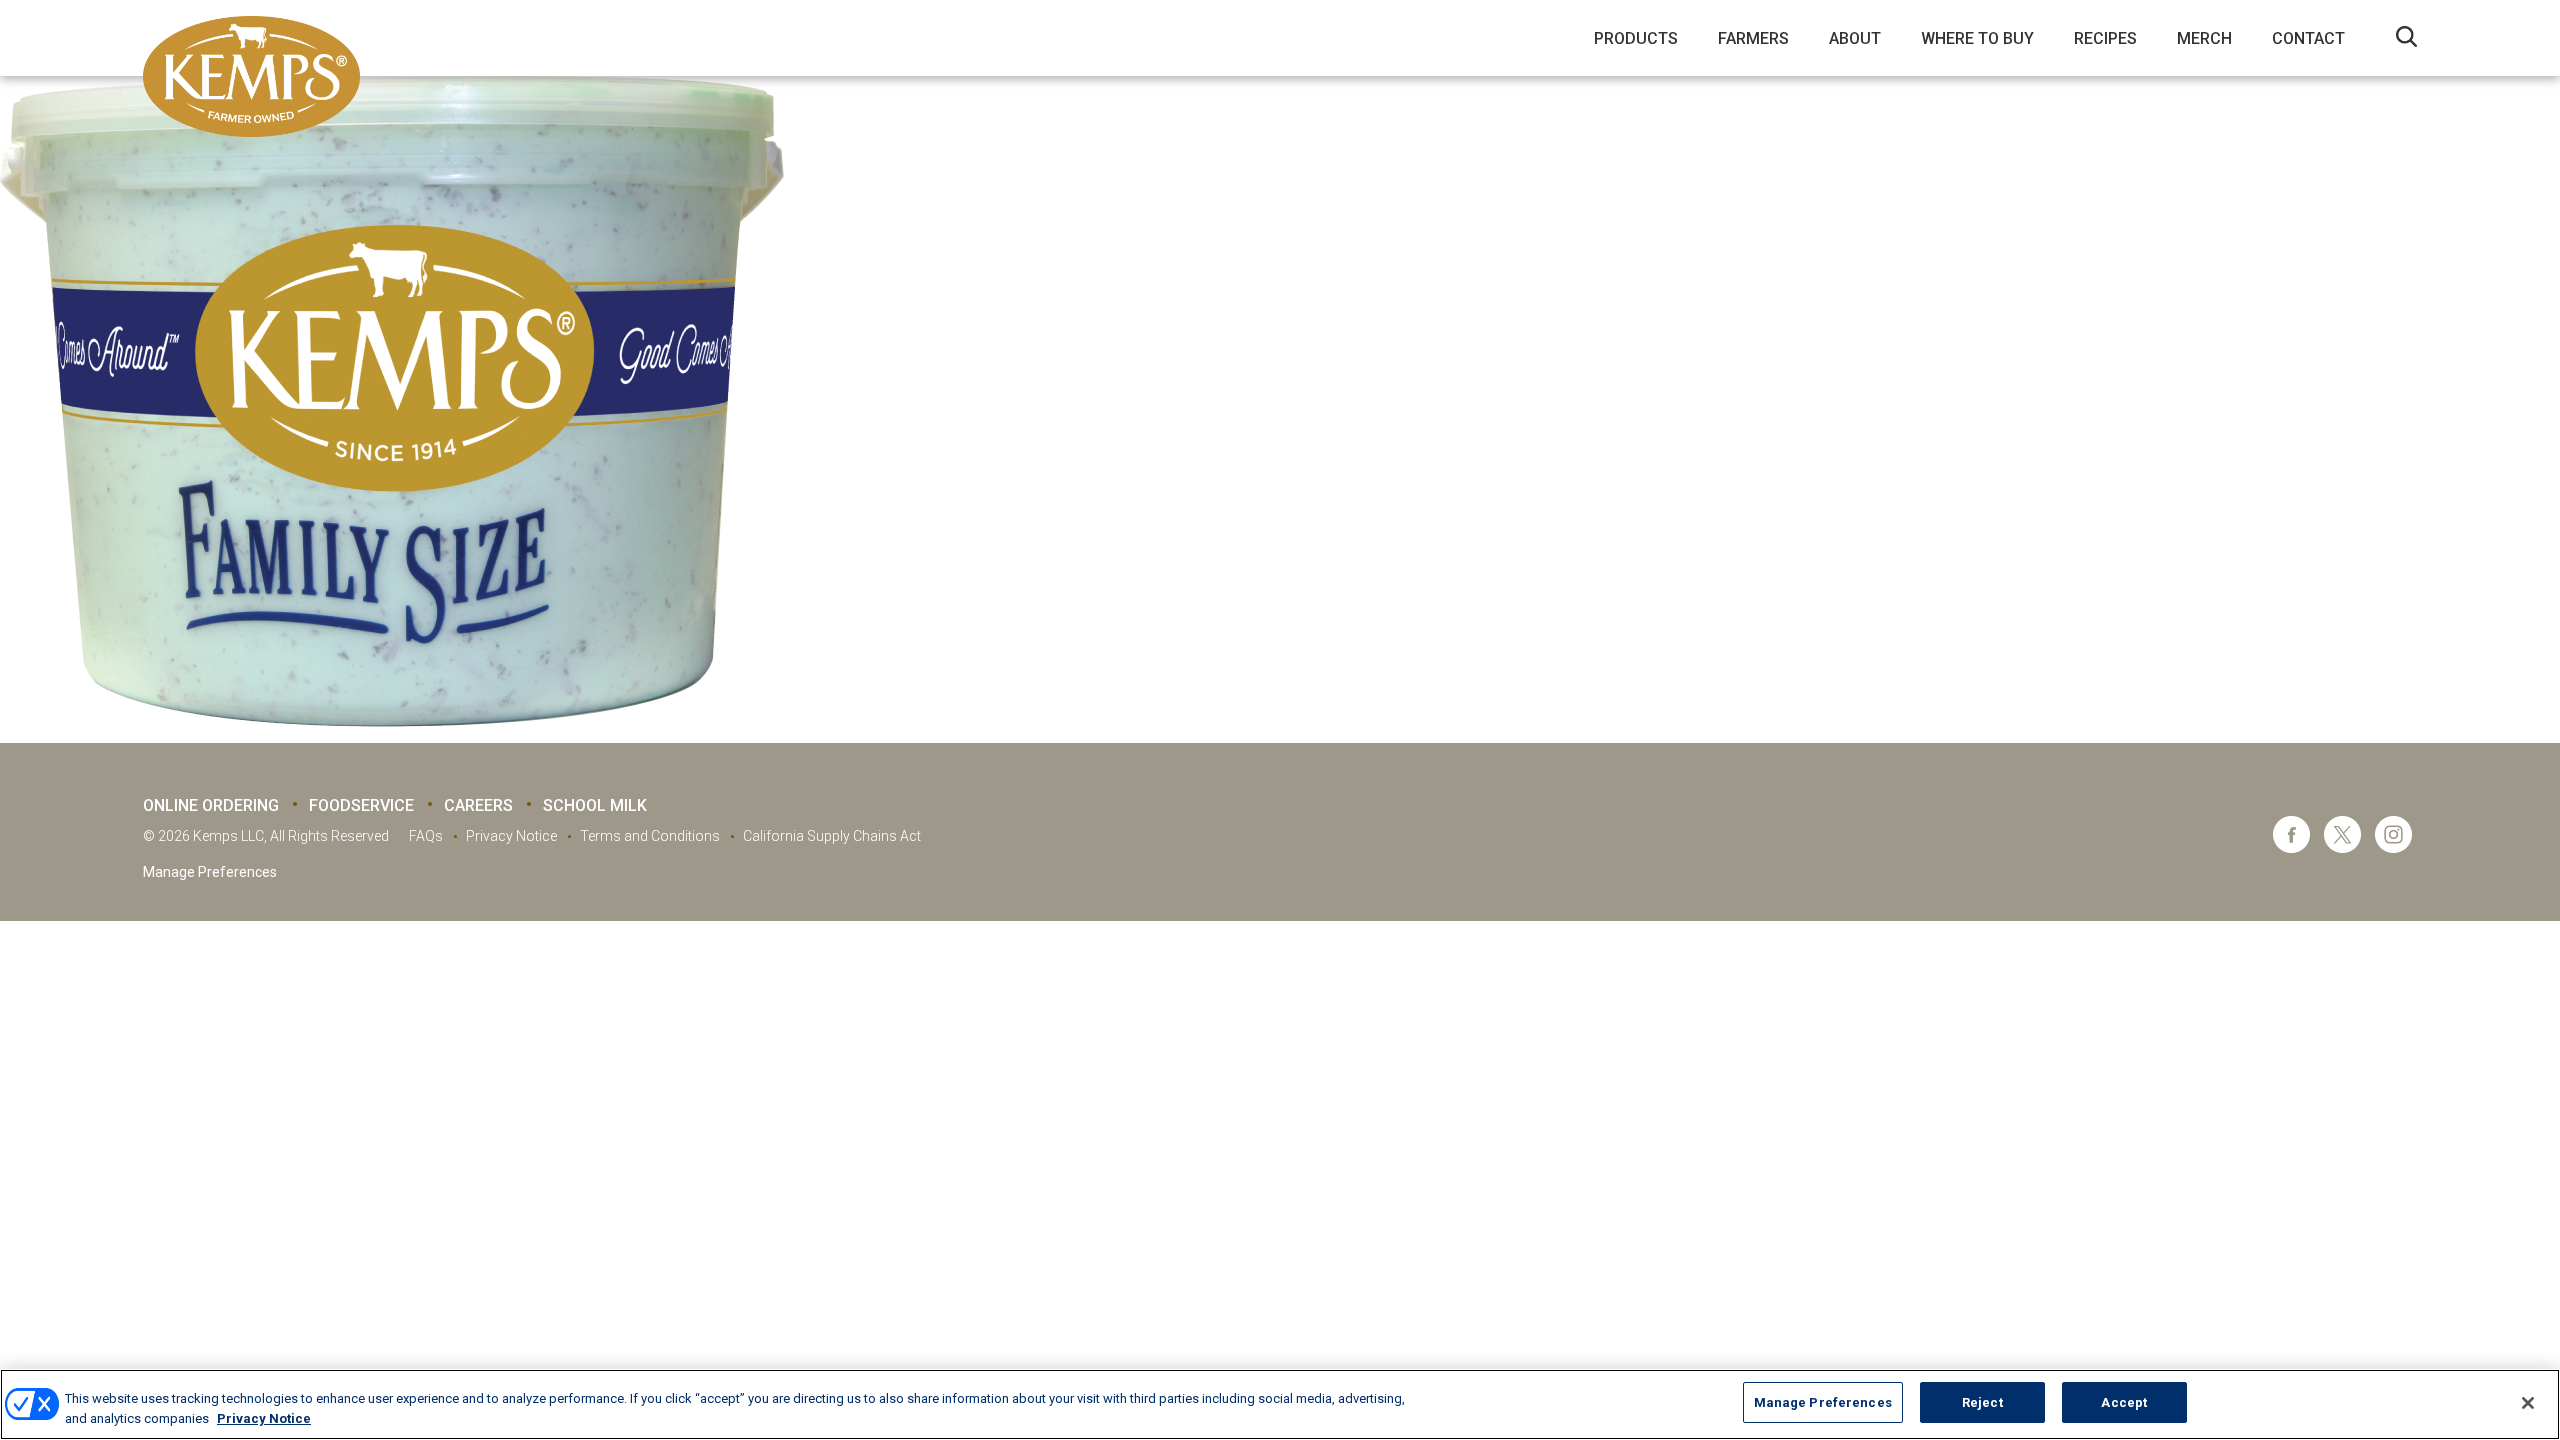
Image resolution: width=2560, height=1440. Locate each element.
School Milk (595, 805)
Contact (2308, 38)
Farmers (1753, 38)
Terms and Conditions (650, 836)
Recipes (2105, 38)
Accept (2124, 1402)
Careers (478, 805)
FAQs (426, 836)
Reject (1982, 1402)
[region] (1280, 1404)
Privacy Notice (511, 836)
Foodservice (361, 805)
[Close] (2528, 1403)
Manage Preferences (210, 872)
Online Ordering (211, 805)
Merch (2204, 38)
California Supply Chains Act (832, 836)
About (1855, 38)
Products (1636, 38)
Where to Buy (1977, 38)
